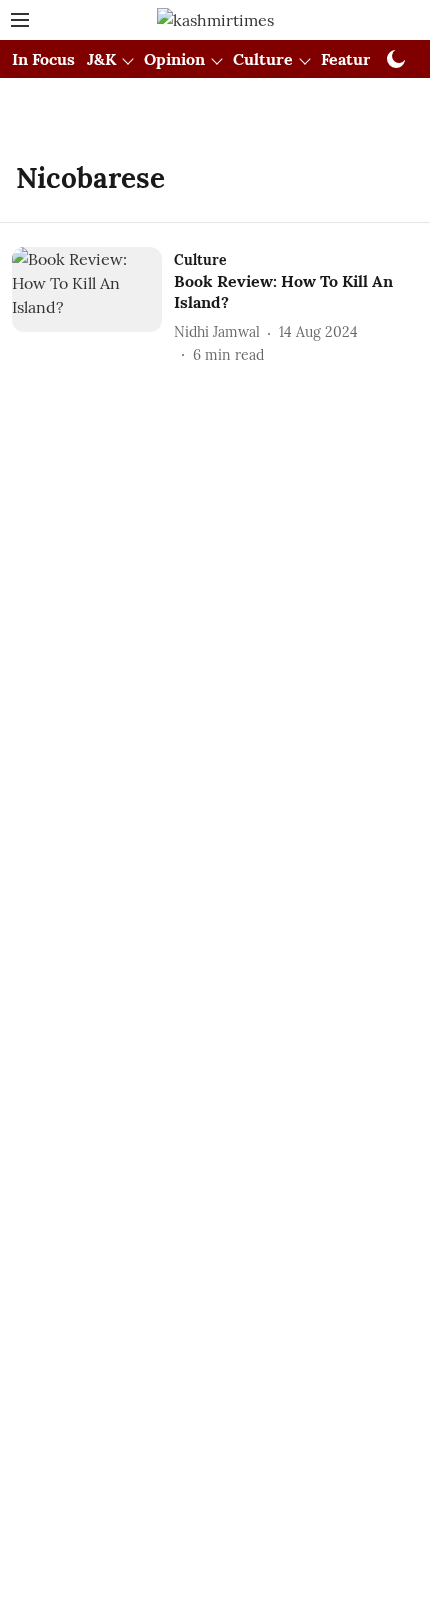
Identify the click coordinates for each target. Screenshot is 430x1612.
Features (354, 59)
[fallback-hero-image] (93, 306)
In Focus (43, 59)
